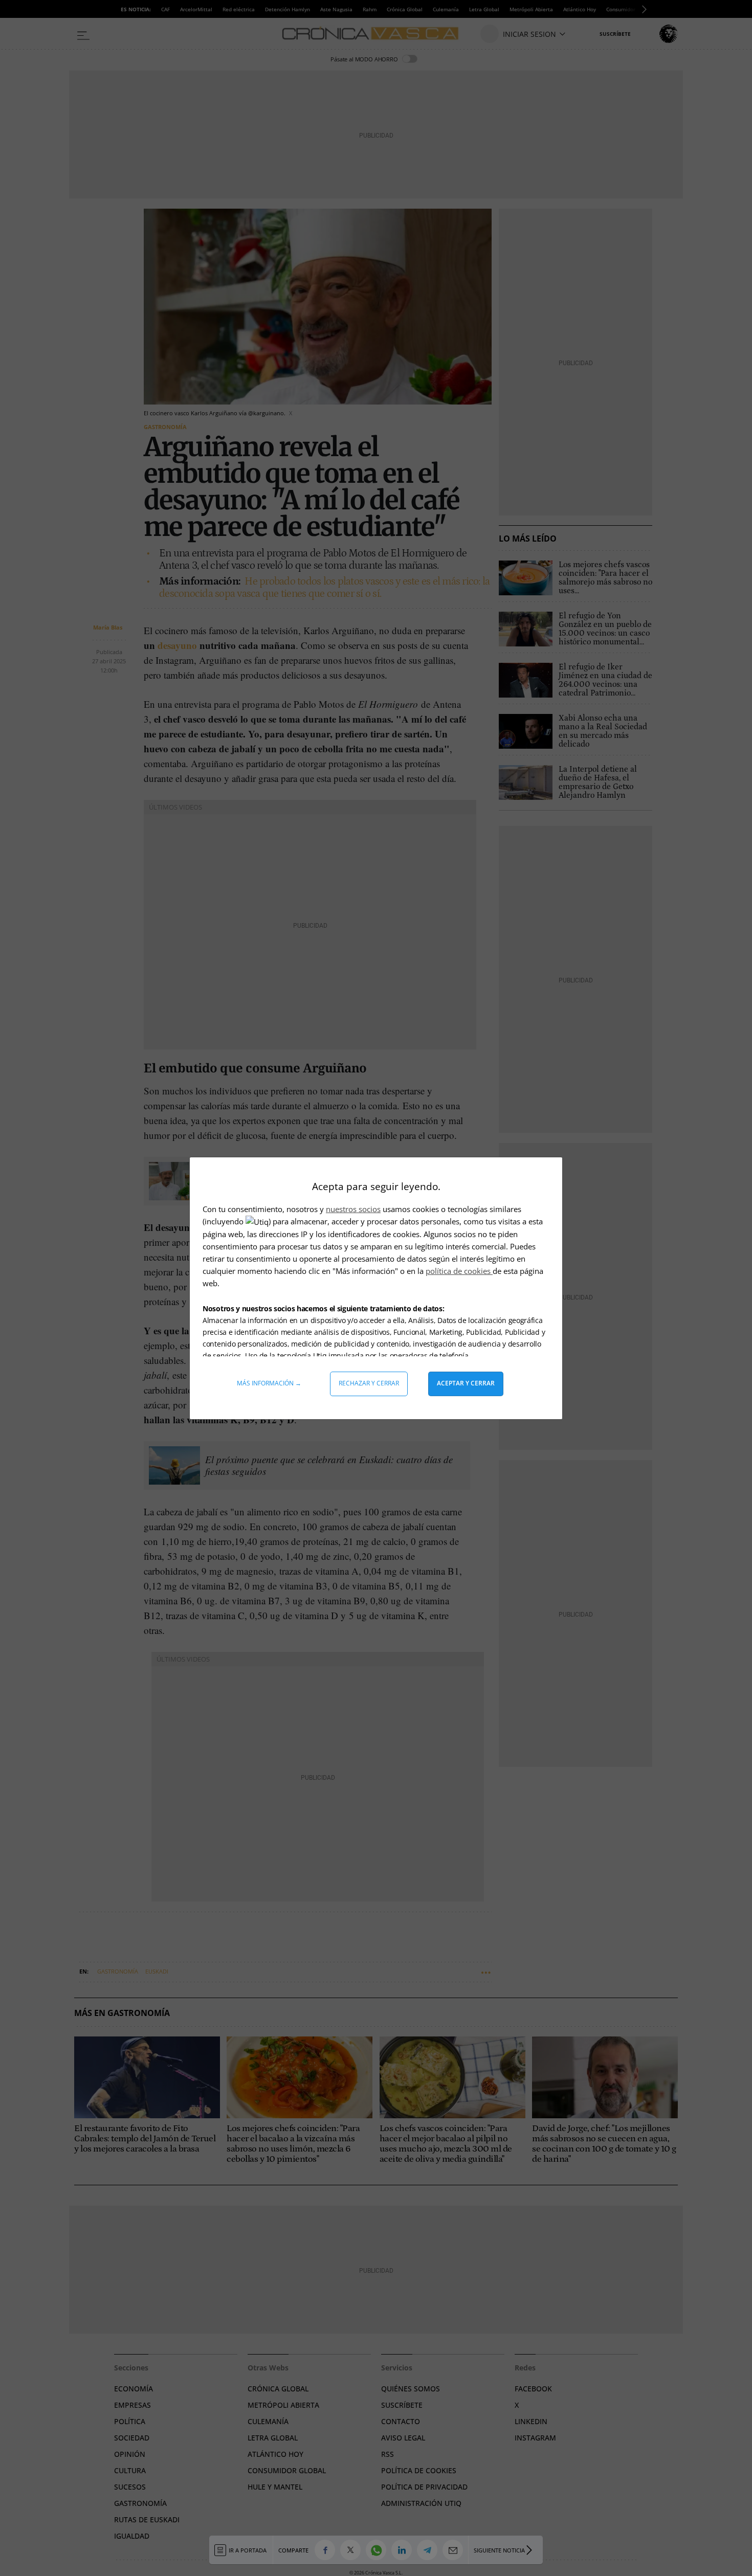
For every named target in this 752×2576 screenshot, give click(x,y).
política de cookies (459, 1271)
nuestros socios (353, 1209)
